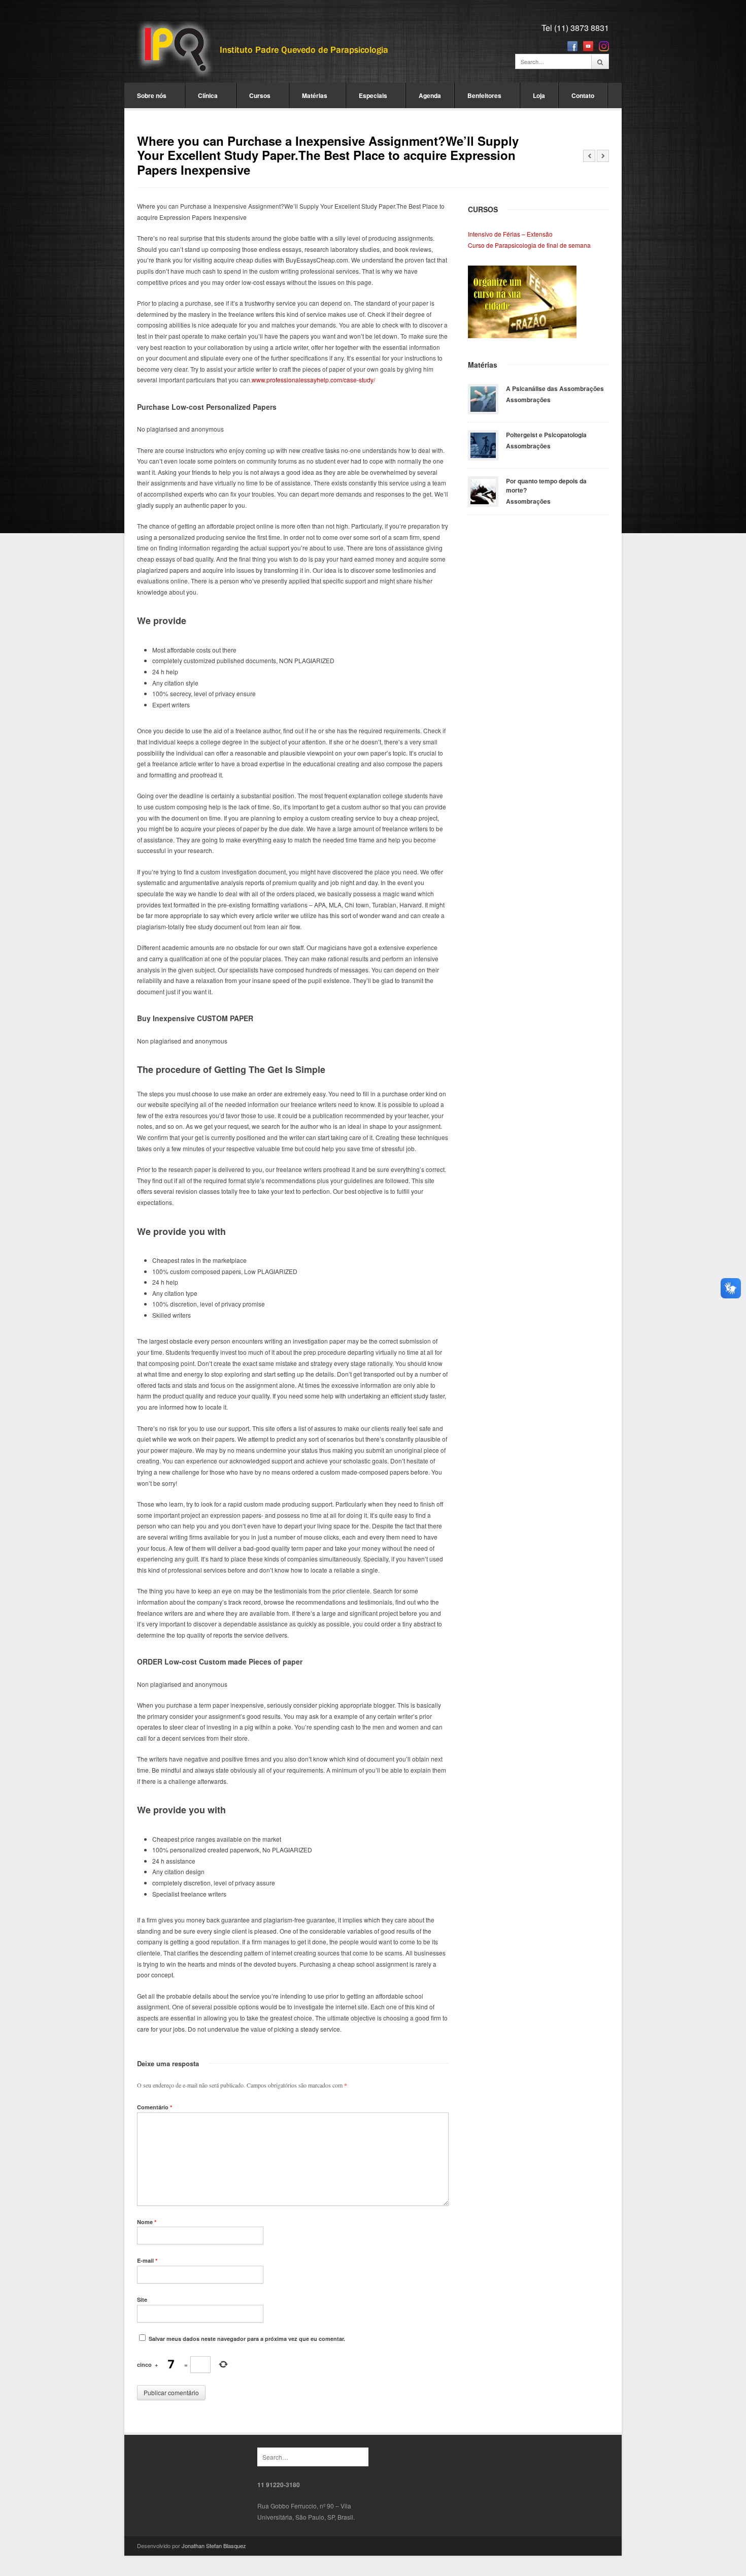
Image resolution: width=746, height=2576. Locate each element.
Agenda (430, 95)
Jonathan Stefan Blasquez (214, 2546)
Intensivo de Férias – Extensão (510, 234)
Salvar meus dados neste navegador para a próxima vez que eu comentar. (247, 2339)
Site (142, 2300)
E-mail (147, 2260)
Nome (147, 2222)
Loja (539, 95)
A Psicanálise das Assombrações (555, 388)
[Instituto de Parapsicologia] (264, 50)
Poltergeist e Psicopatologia (546, 435)
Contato (583, 95)
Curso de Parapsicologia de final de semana (529, 245)
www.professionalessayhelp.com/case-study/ (313, 380)
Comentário (155, 2107)
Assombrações (528, 400)
